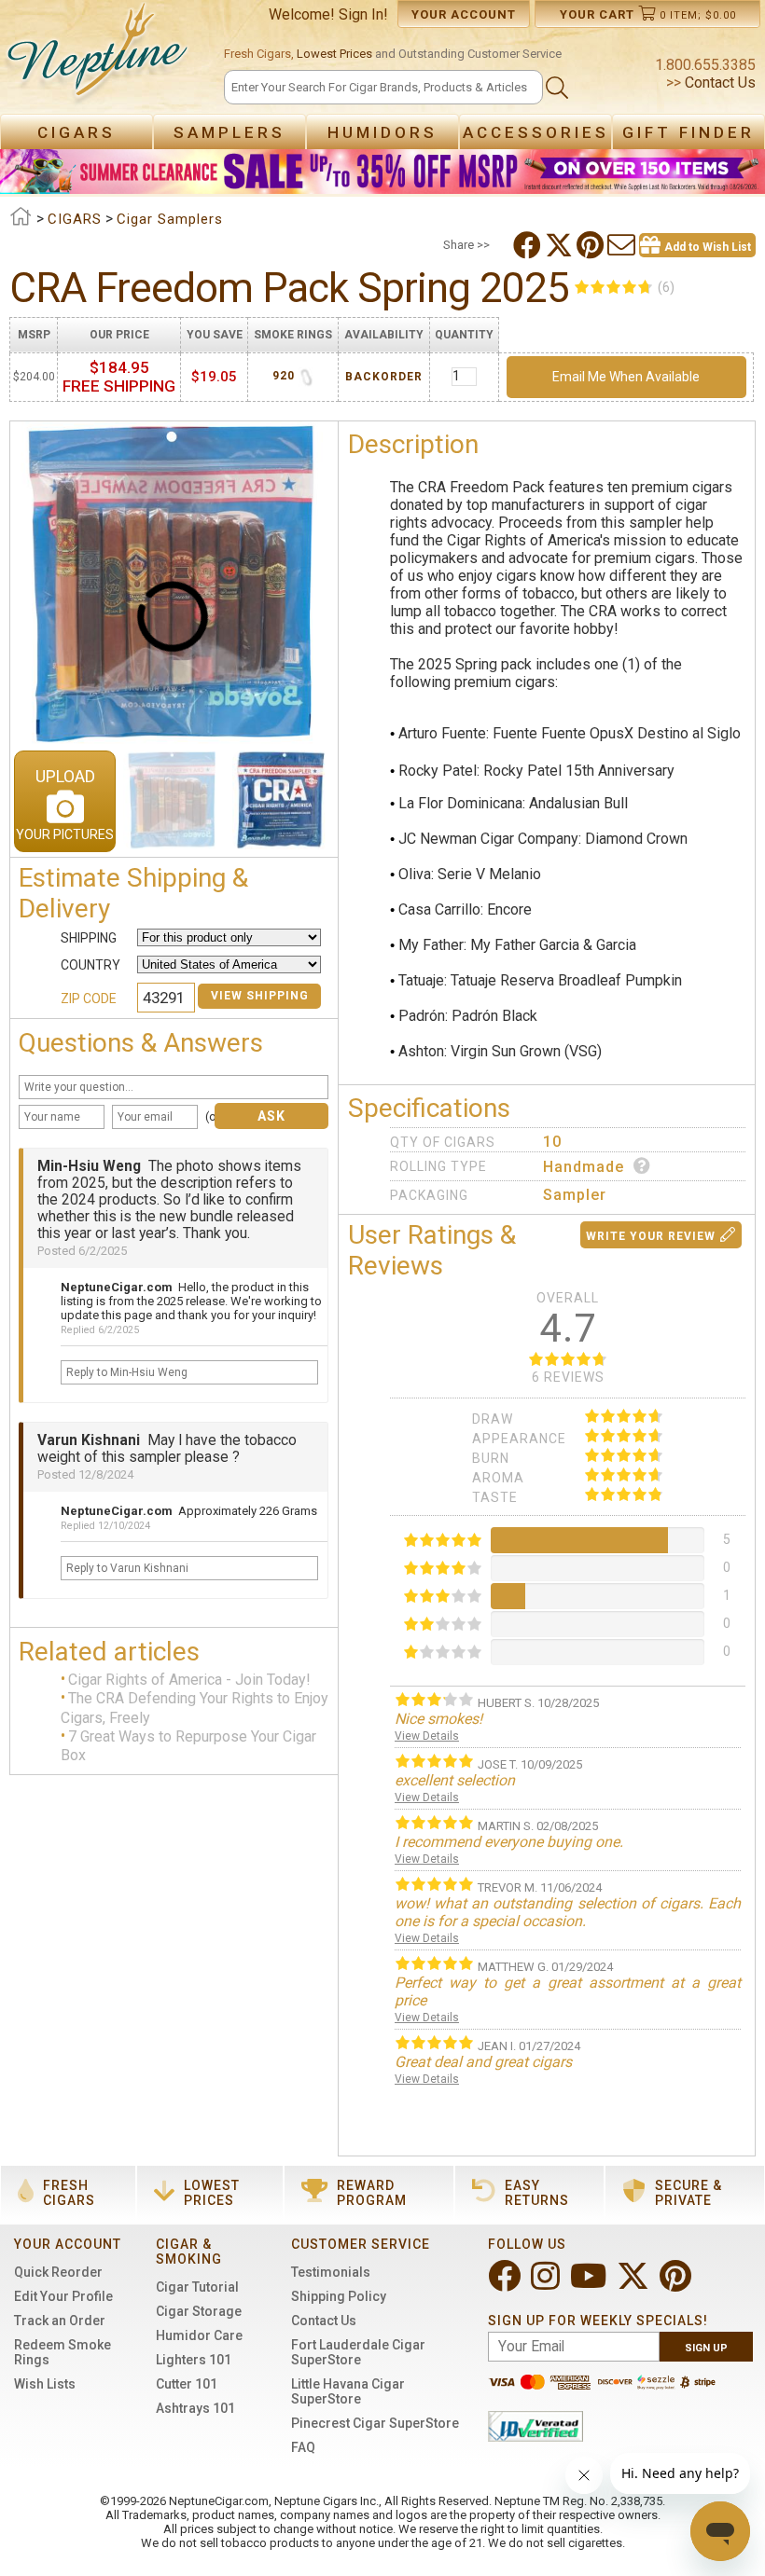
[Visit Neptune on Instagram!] (547, 2284)
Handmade (584, 1167)
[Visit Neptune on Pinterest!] (677, 2284)
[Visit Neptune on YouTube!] (590, 2284)
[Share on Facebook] (529, 245)
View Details (427, 1736)
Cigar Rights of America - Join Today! (189, 1680)
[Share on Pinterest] (592, 245)
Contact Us (718, 83)
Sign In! (363, 14)
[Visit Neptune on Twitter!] (635, 2284)
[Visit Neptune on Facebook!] (506, 2284)
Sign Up (706, 2348)
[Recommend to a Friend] (623, 245)
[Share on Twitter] (561, 245)
